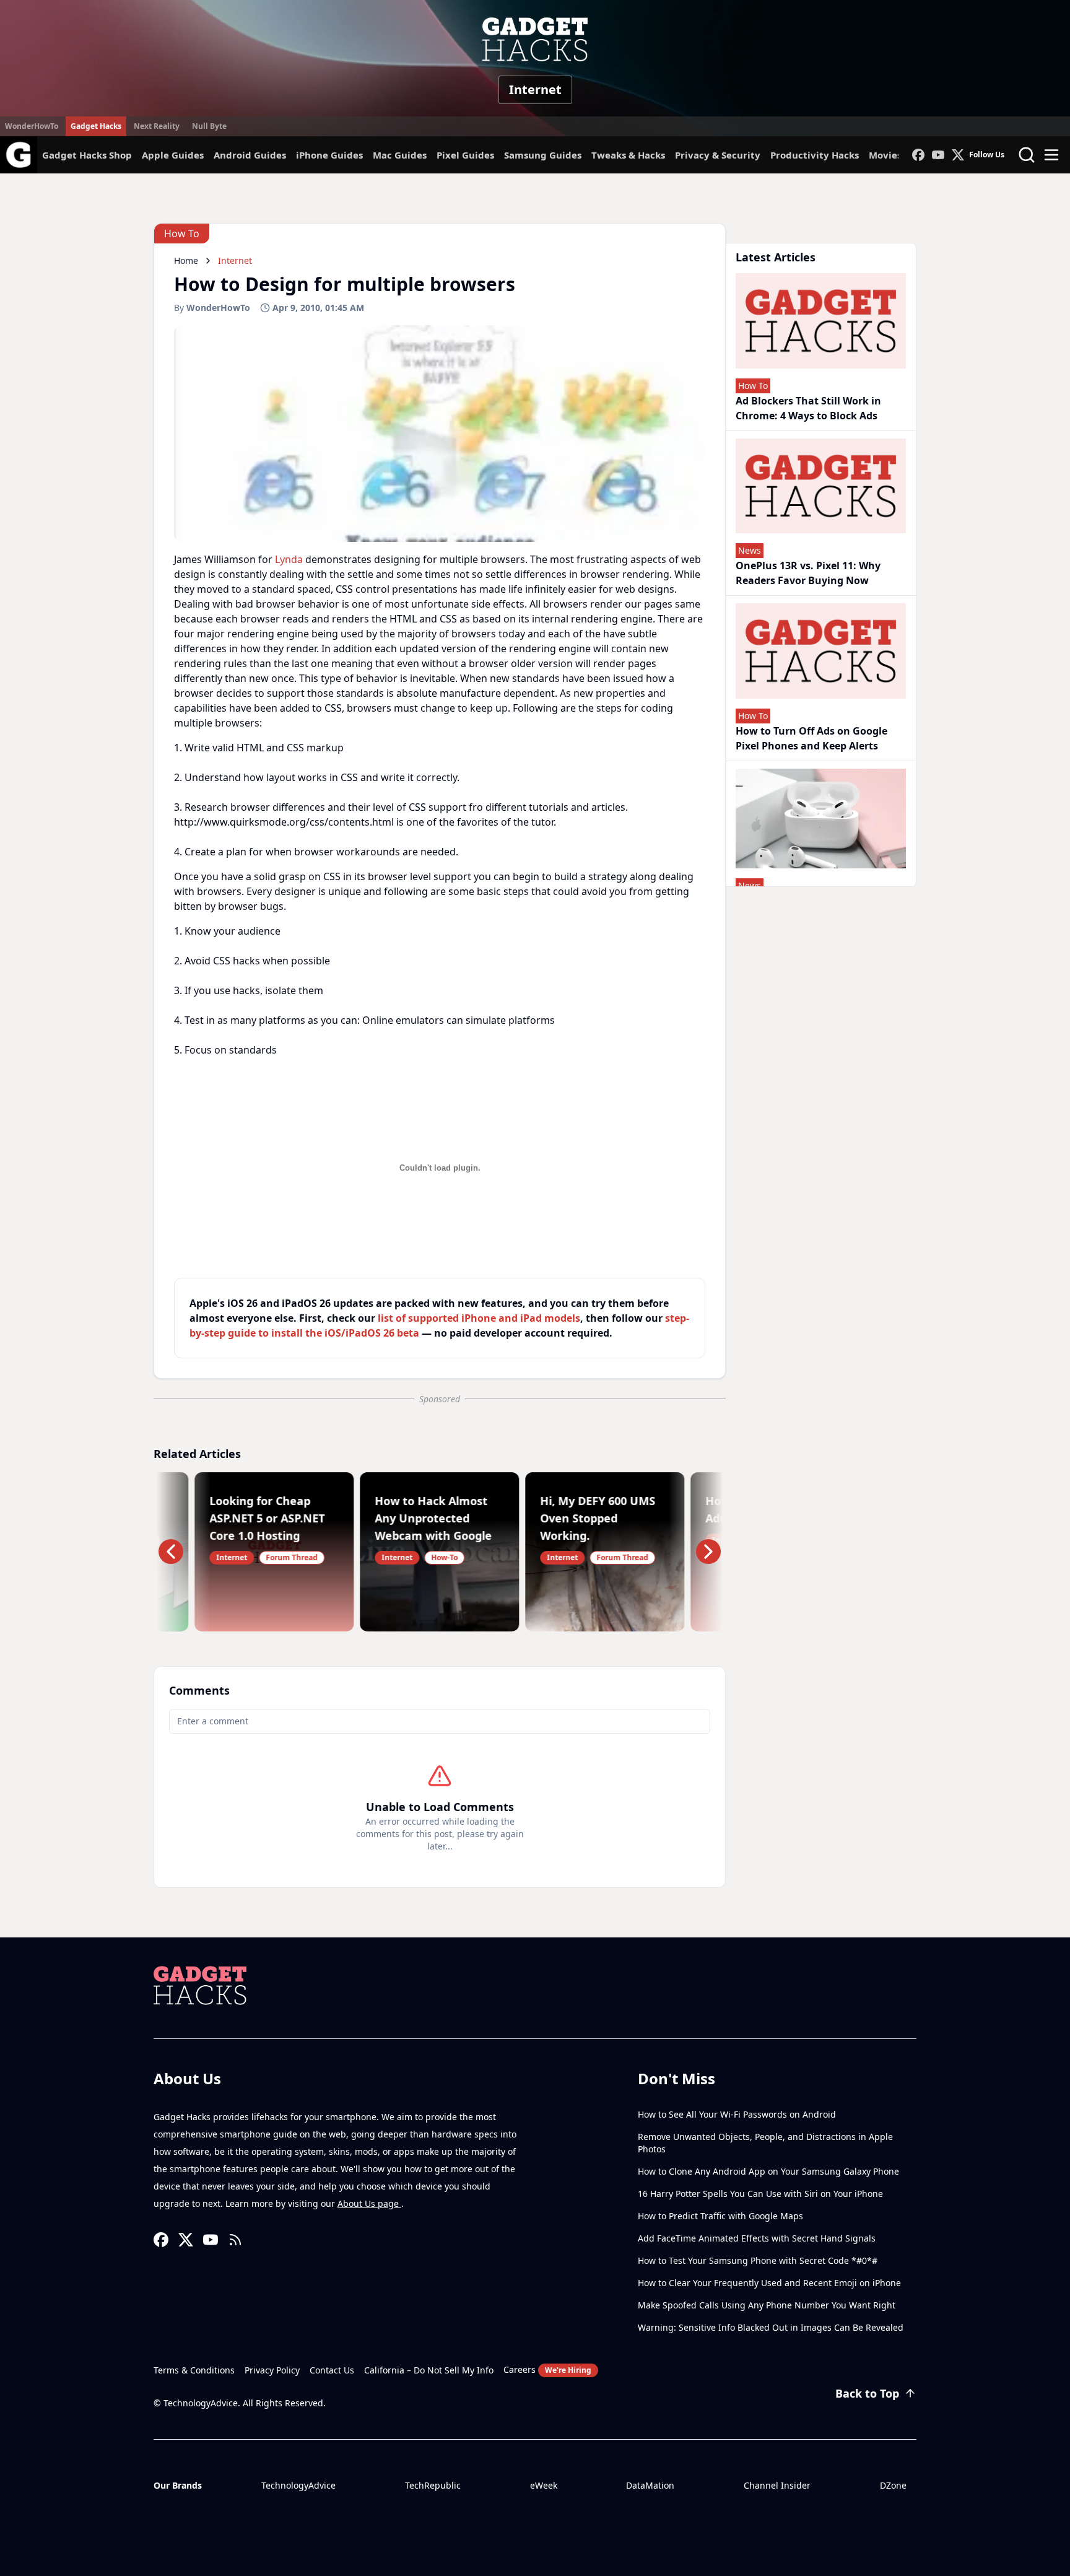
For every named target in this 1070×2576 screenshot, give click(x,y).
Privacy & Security (718, 155)
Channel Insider (777, 2485)
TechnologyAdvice (298, 2485)
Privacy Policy (272, 2370)
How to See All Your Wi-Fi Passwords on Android (737, 2114)
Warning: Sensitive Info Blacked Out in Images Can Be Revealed (771, 2327)
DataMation (650, 2485)
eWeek (544, 2485)
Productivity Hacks (815, 155)
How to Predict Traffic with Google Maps (720, 2216)
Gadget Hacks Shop (87, 155)
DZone (893, 2485)
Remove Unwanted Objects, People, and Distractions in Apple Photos (765, 2143)
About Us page (369, 2203)
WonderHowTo (32, 126)
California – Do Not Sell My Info (429, 2370)
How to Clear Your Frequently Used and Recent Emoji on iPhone (769, 2283)
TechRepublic (433, 2485)
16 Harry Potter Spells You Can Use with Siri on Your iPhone (760, 2194)
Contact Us (332, 2370)
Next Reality (157, 126)
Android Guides (250, 155)
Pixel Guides (465, 155)
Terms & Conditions (194, 2370)
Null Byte (209, 126)
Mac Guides (400, 155)
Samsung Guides (543, 155)
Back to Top (867, 2393)
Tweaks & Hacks (628, 155)
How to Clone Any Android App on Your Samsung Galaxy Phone (768, 2171)
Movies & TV (897, 155)
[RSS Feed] (235, 2240)
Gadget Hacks (96, 126)
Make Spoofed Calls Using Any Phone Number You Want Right (767, 2305)
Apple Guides (173, 155)
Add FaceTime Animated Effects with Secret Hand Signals (757, 2238)
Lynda (289, 559)
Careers (547, 2369)
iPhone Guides (329, 155)
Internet (535, 90)
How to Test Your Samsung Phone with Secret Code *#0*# (758, 2260)
